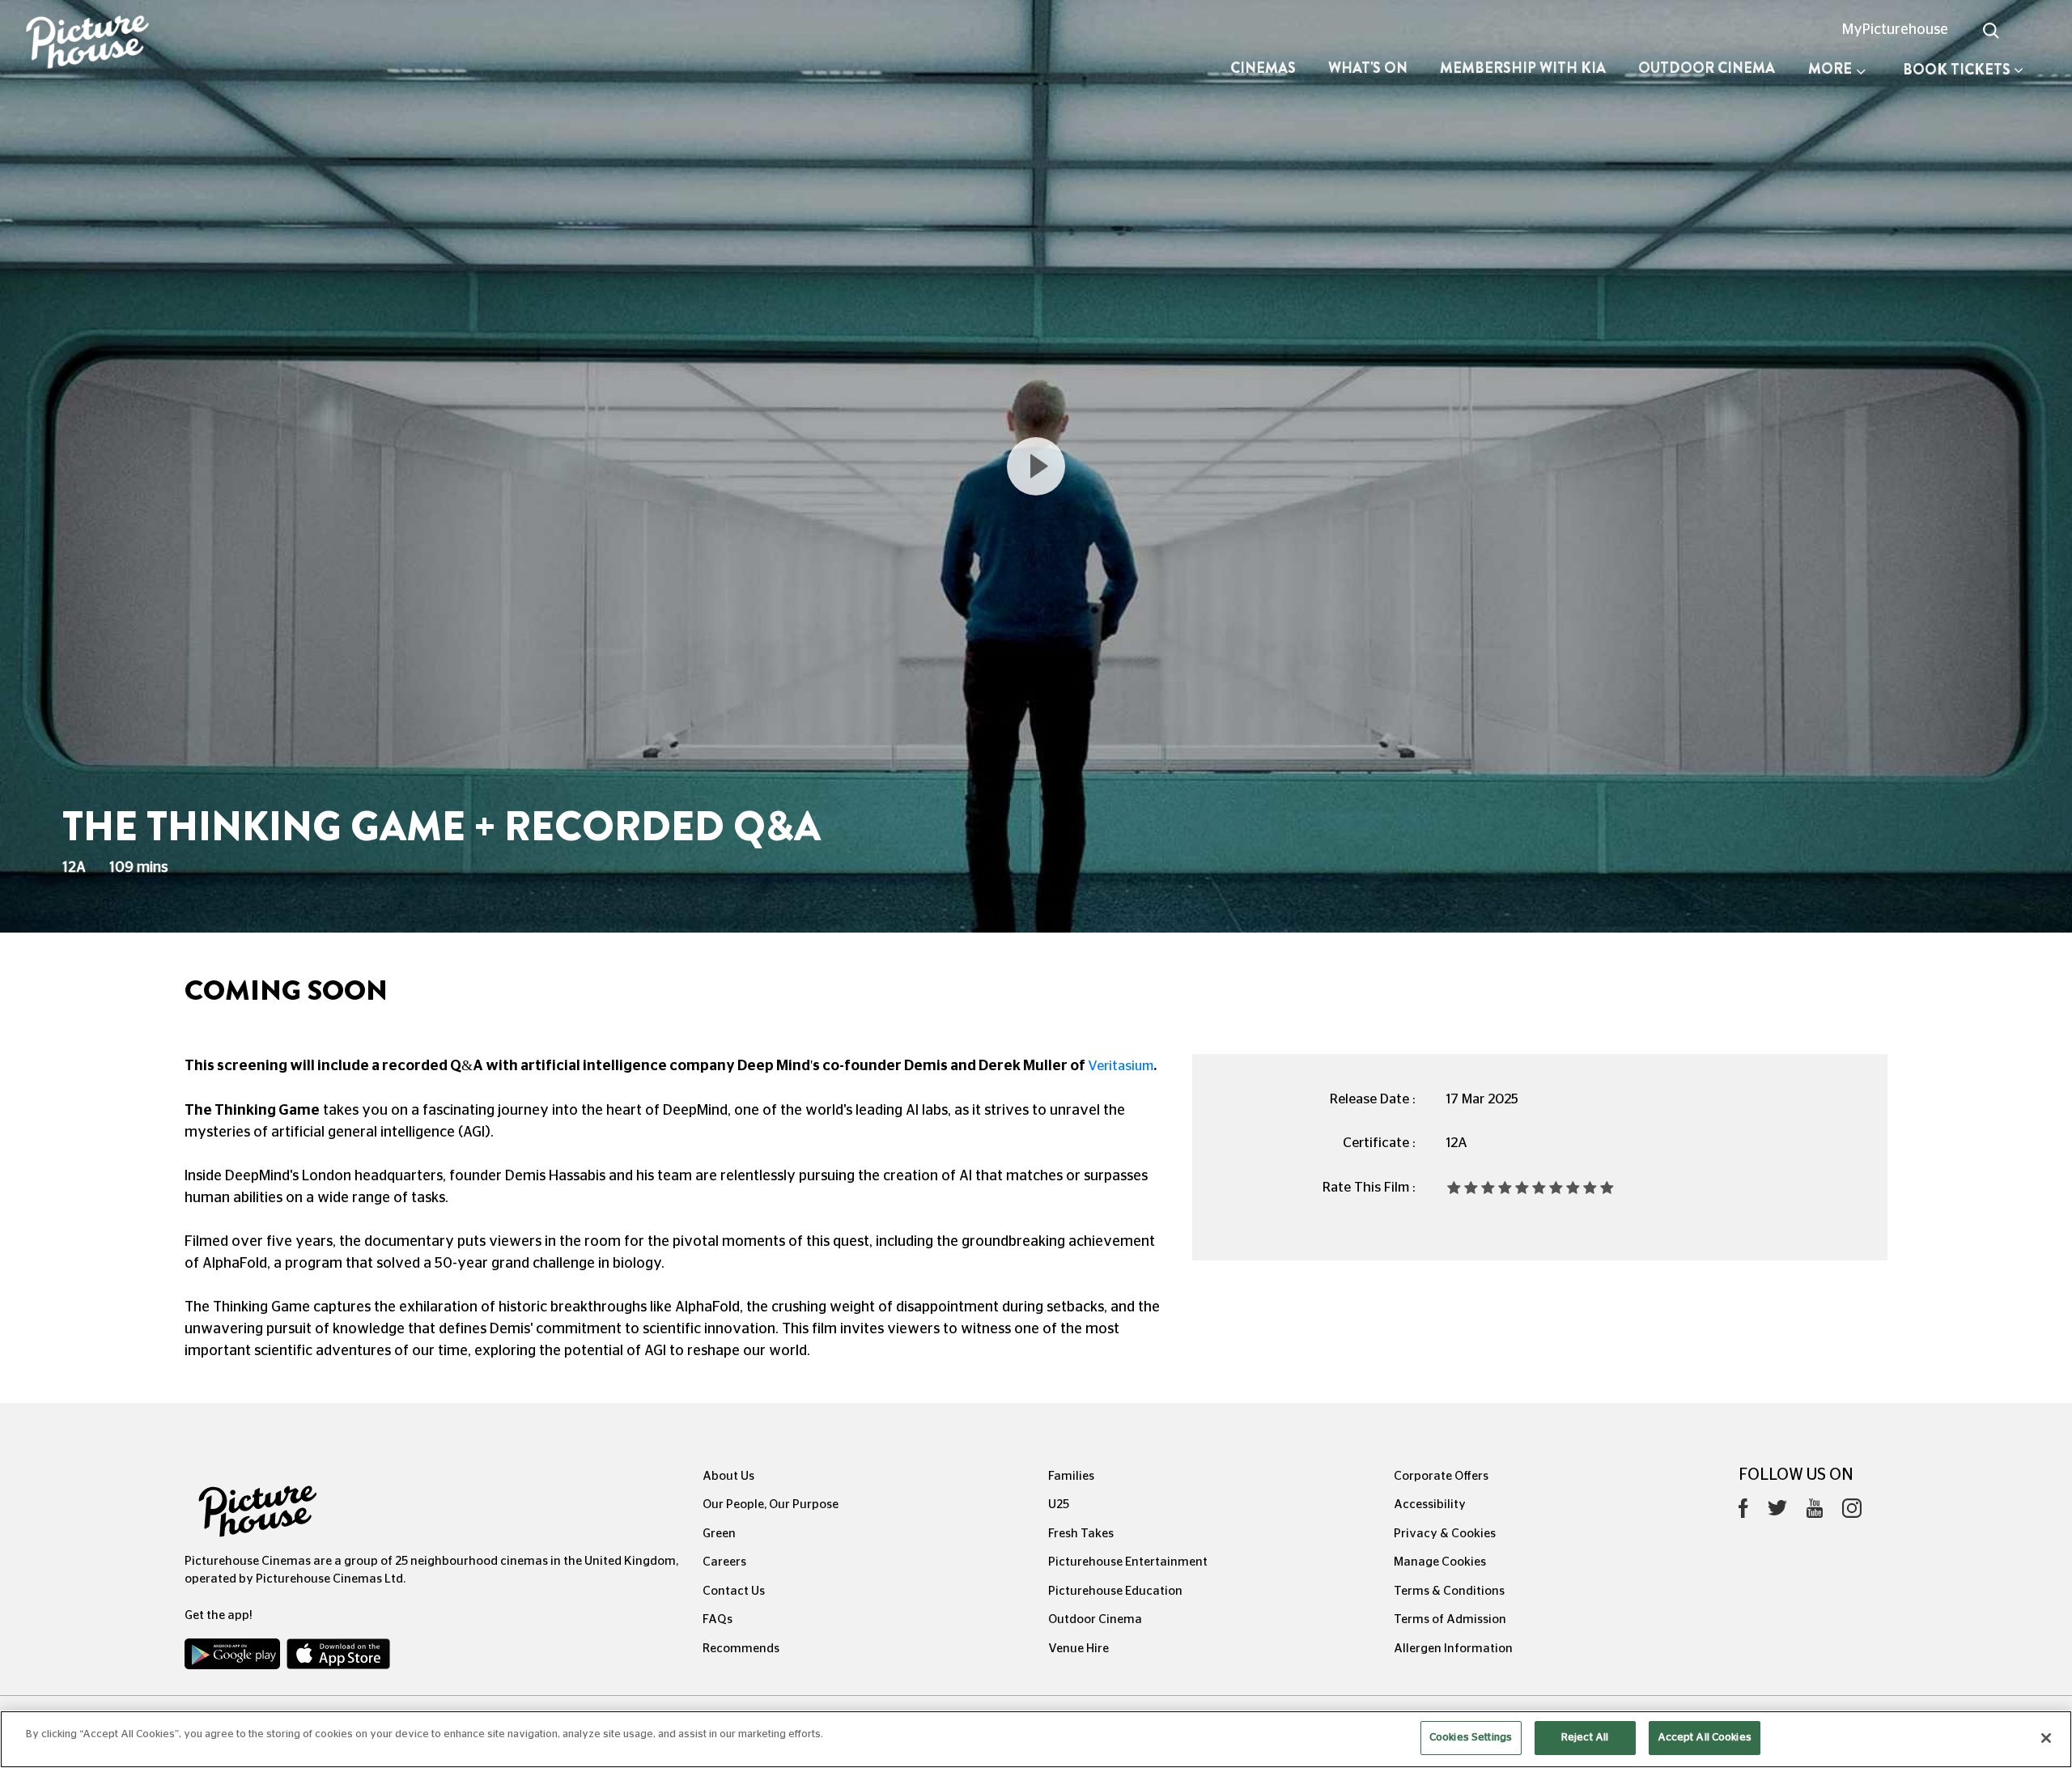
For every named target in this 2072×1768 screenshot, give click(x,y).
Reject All (1585, 1738)
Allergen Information (1453, 1649)
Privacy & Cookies (1445, 1534)
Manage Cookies (1440, 1562)
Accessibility (1430, 1504)
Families (1071, 1476)
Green (719, 1534)
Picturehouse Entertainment (1128, 1562)
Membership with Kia (1523, 68)
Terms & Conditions (1449, 1591)
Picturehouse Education (1115, 1591)
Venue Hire (1078, 1649)
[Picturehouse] (173, 44)
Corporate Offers (1441, 1476)
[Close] (2046, 1738)
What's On (1368, 68)
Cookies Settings (1471, 1738)
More (1830, 69)
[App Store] (338, 1658)
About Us (728, 1476)
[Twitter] (1777, 1513)
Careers (724, 1562)
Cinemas (1263, 68)
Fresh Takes (1081, 1534)
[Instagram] (1852, 1512)
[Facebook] (1743, 1512)
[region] (1036, 1739)
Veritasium (1121, 1066)
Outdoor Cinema (1707, 68)
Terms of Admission (1450, 1619)
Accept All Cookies (1705, 1738)
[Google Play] (234, 1658)
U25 (1059, 1504)
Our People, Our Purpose (771, 1504)
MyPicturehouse (1895, 30)
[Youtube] (1815, 1512)
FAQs (718, 1619)
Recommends (741, 1649)
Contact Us (734, 1591)
